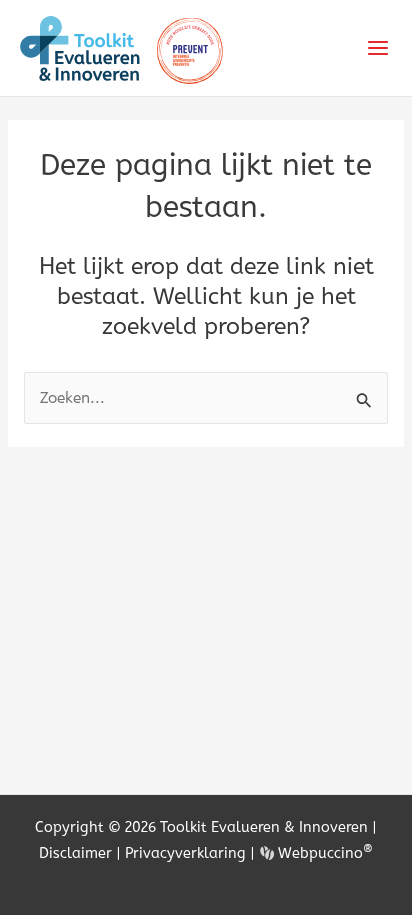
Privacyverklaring (185, 853)
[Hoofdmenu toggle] (378, 47)
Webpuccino (323, 853)
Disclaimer (75, 853)
